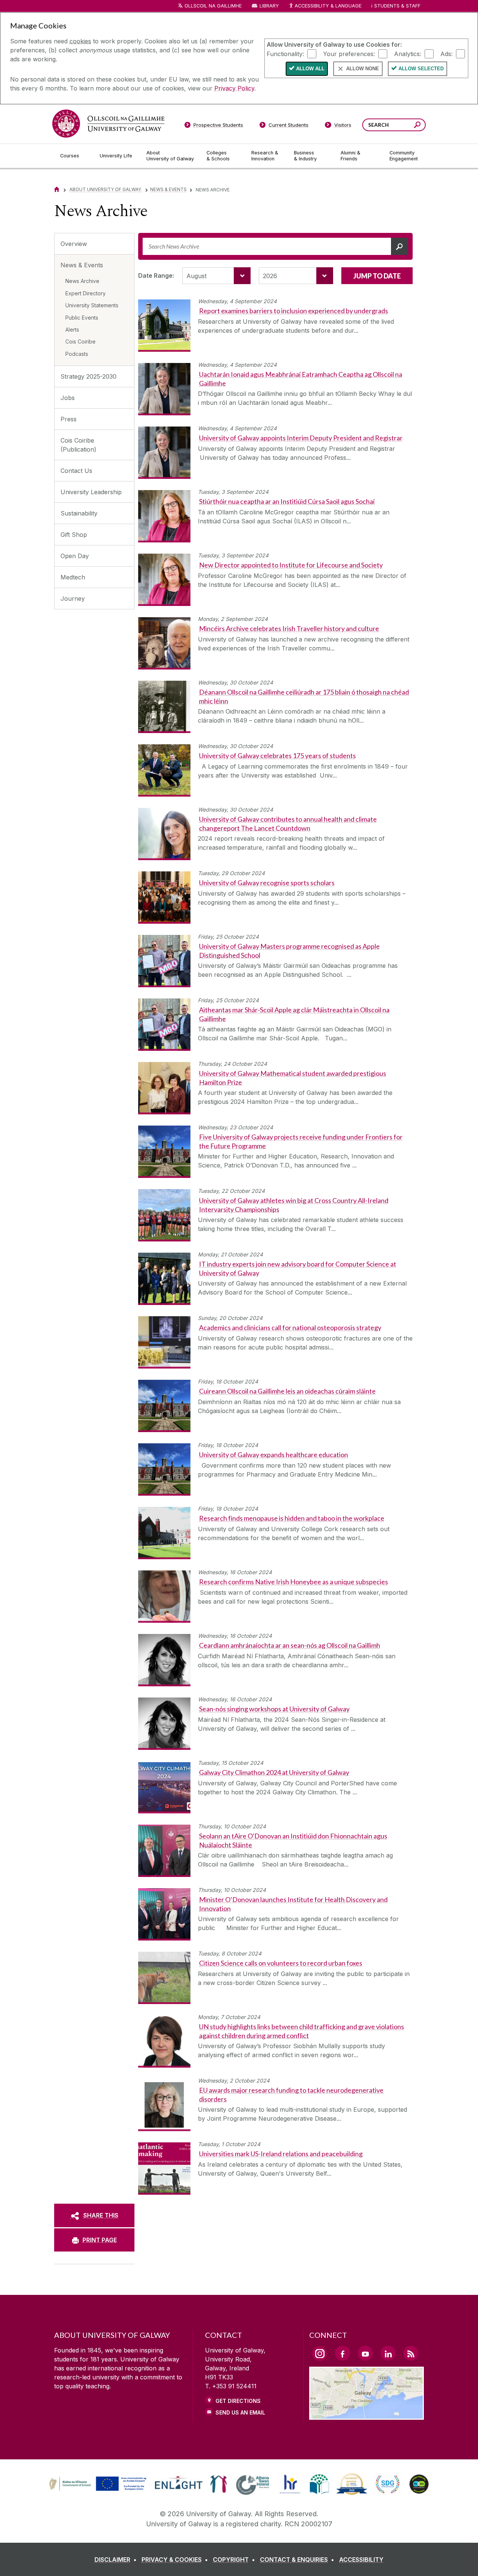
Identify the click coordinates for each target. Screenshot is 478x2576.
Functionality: (285, 53)
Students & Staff (397, 6)
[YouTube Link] (365, 2353)
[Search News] (400, 246)
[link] (97, 2484)
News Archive (82, 281)
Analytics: (408, 53)
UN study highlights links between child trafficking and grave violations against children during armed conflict (302, 2031)
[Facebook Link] (342, 2353)
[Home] (57, 189)
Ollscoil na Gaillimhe (213, 6)
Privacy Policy (234, 88)
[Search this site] (417, 126)
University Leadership (91, 492)
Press (69, 419)
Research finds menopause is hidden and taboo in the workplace (292, 1518)
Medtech (73, 577)
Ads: (446, 53)
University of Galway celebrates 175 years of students (277, 755)
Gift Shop (74, 535)
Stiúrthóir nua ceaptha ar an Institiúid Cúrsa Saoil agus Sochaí (287, 501)
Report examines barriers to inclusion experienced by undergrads (294, 311)
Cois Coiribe (80, 341)
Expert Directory (86, 293)
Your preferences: (349, 53)
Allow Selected (421, 69)
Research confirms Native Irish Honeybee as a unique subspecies (294, 1582)
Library (269, 6)
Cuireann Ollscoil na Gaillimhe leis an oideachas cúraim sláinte (287, 1391)
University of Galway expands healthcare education (274, 1455)
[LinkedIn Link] (388, 2353)
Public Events (82, 318)
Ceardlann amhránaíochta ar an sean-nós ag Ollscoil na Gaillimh (290, 1645)
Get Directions (238, 2401)
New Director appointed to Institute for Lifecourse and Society (291, 565)
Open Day (75, 556)
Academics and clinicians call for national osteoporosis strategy (290, 1327)
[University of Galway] (108, 124)
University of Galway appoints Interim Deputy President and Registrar (301, 438)
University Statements (92, 305)
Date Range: (156, 276)
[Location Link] (367, 2415)
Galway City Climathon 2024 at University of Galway (274, 1772)
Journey (73, 598)
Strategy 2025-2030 (89, 376)
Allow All (310, 69)
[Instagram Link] (320, 2354)
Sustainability (79, 513)
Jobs (68, 398)
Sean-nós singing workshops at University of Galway (274, 1709)
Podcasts (77, 354)
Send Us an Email (240, 2412)
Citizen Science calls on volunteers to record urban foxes (281, 1963)
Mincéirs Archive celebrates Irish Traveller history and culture (289, 628)
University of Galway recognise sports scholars (267, 883)
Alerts (72, 330)
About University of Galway (106, 189)
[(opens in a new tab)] (99, 2490)
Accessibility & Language (328, 6)
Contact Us (76, 471)
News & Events (168, 189)
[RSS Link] (411, 2353)
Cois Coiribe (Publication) (78, 445)
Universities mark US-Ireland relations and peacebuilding (281, 2154)
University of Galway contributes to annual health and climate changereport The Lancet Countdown (288, 823)
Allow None (363, 69)
